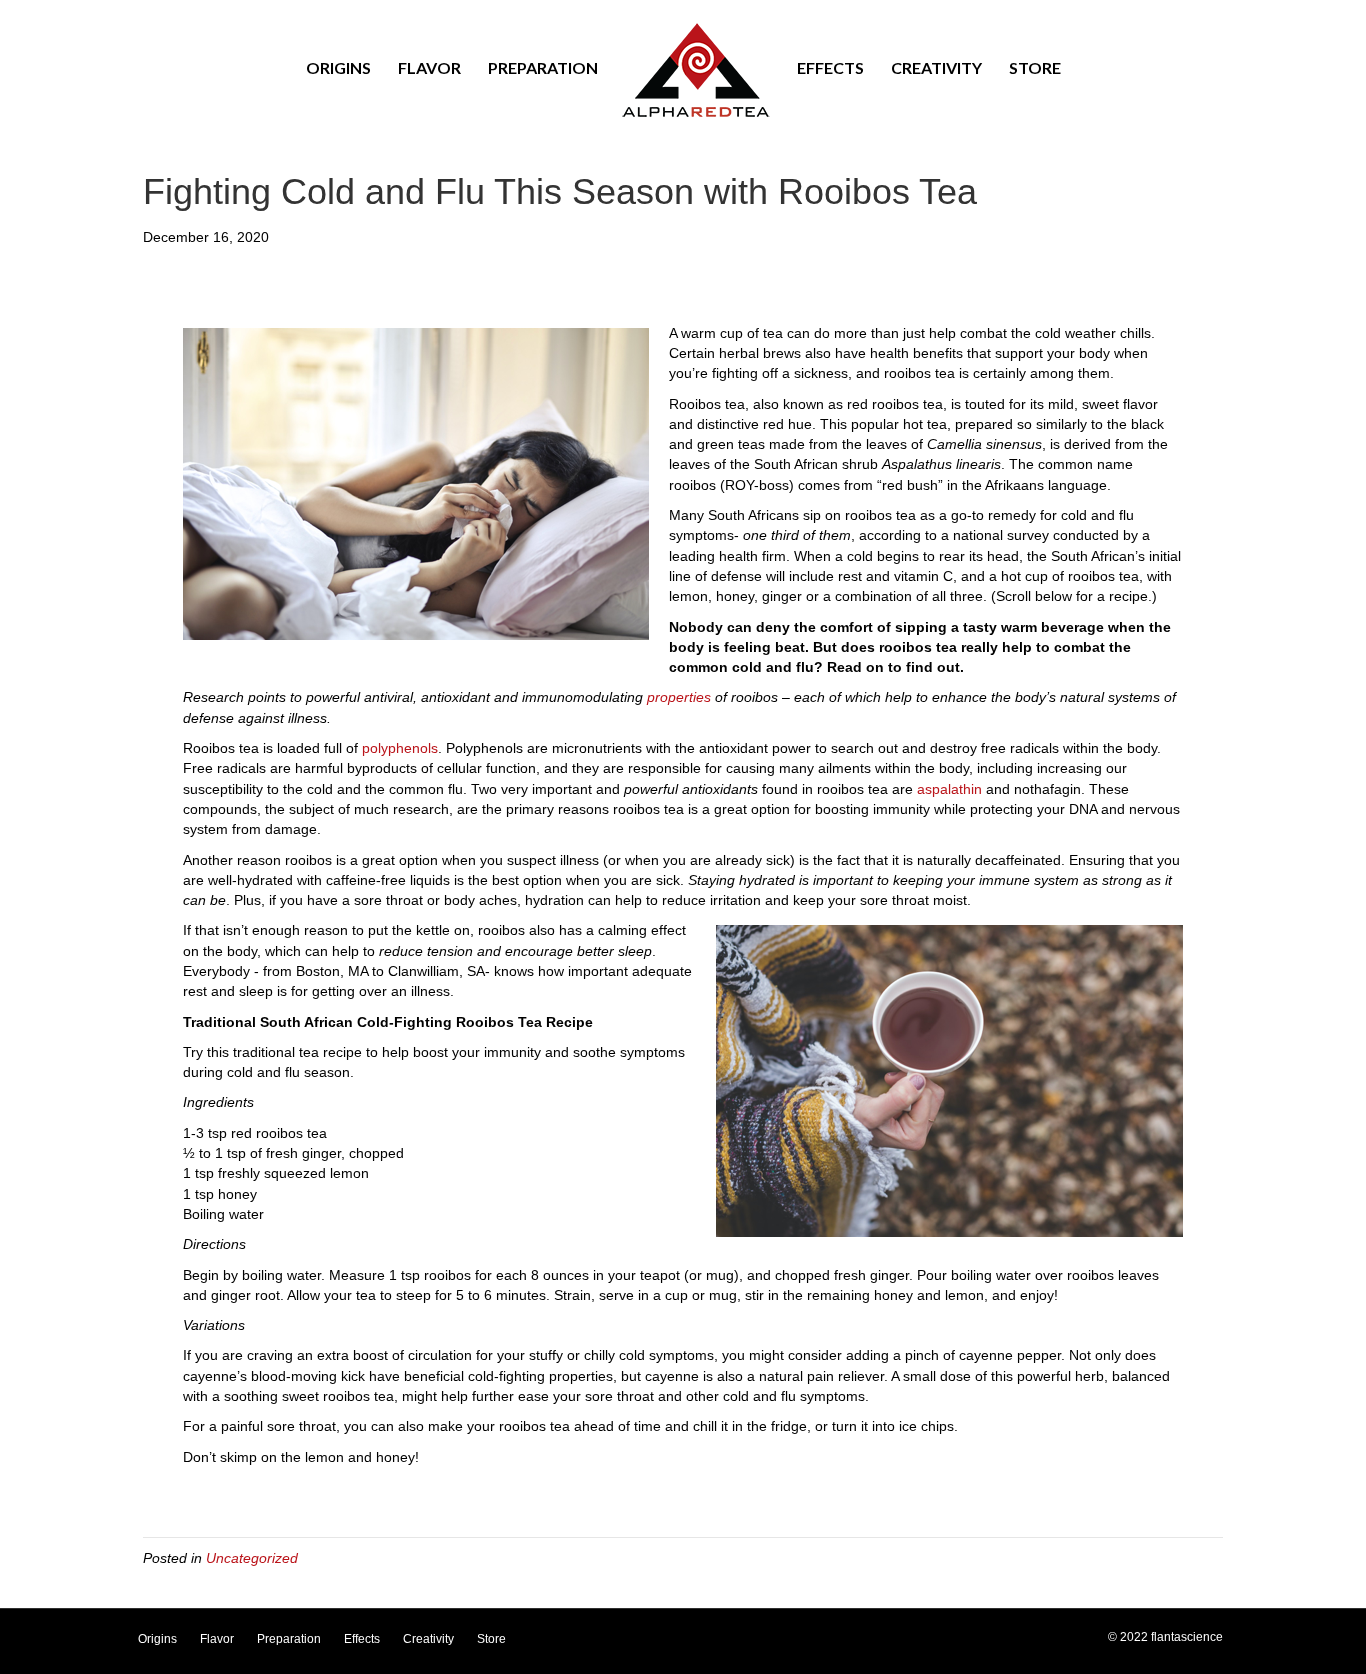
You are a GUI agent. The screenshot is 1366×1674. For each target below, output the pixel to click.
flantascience (1187, 1637)
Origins (338, 67)
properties (679, 697)
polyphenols (400, 748)
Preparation (543, 67)
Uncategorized (252, 1558)
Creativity (936, 67)
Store (1035, 67)
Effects (830, 67)
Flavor (429, 67)
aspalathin (949, 789)
